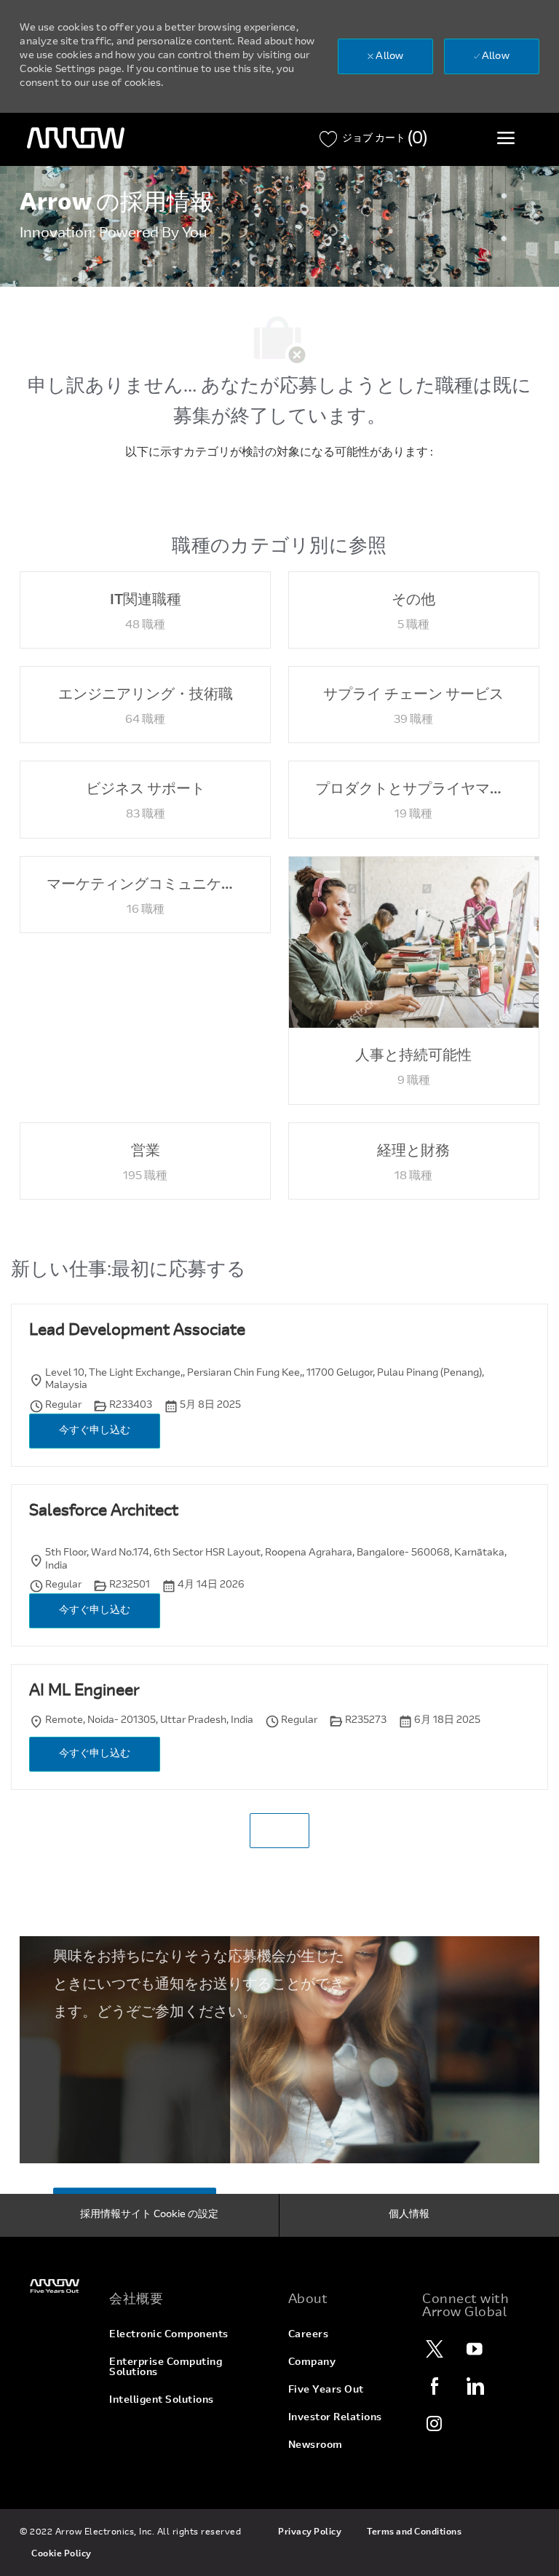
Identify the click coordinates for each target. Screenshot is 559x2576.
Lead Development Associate (137, 1331)
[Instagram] (435, 2423)
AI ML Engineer (84, 1692)
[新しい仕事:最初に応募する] (279, 1831)
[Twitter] (435, 2349)
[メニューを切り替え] (506, 138)
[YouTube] (475, 2349)
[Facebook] (435, 2386)
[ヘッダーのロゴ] (76, 138)
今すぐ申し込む (95, 1431)
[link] (56, 2286)
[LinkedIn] (475, 2386)
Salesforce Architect (104, 1512)
